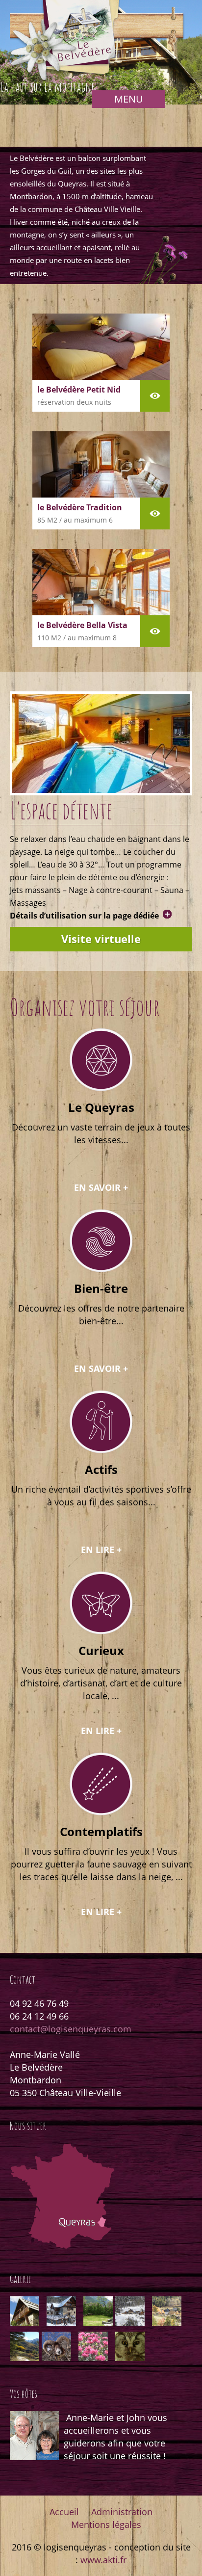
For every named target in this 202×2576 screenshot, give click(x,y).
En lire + (101, 1550)
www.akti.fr (103, 2560)
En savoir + (101, 1188)
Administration (122, 2512)
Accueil (64, 2512)
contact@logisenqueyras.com (71, 2029)
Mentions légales (106, 2524)
